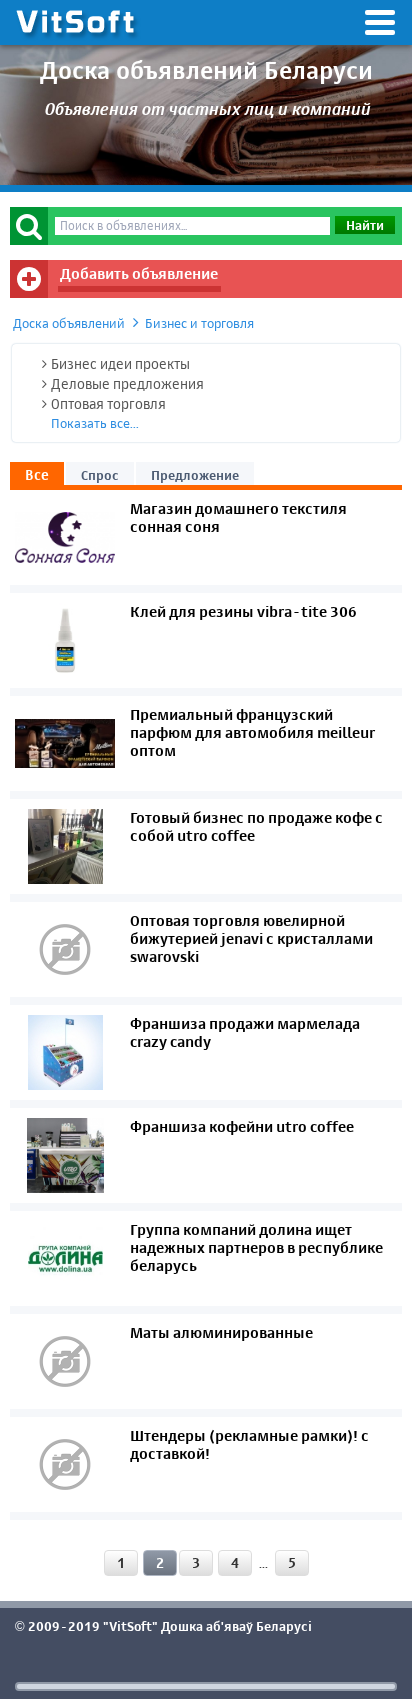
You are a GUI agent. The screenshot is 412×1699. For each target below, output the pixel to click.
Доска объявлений (69, 323)
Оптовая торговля (108, 403)
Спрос (100, 475)
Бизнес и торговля (199, 323)
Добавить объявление (139, 273)
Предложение (195, 475)
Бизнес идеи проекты (120, 363)
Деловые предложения (127, 383)
